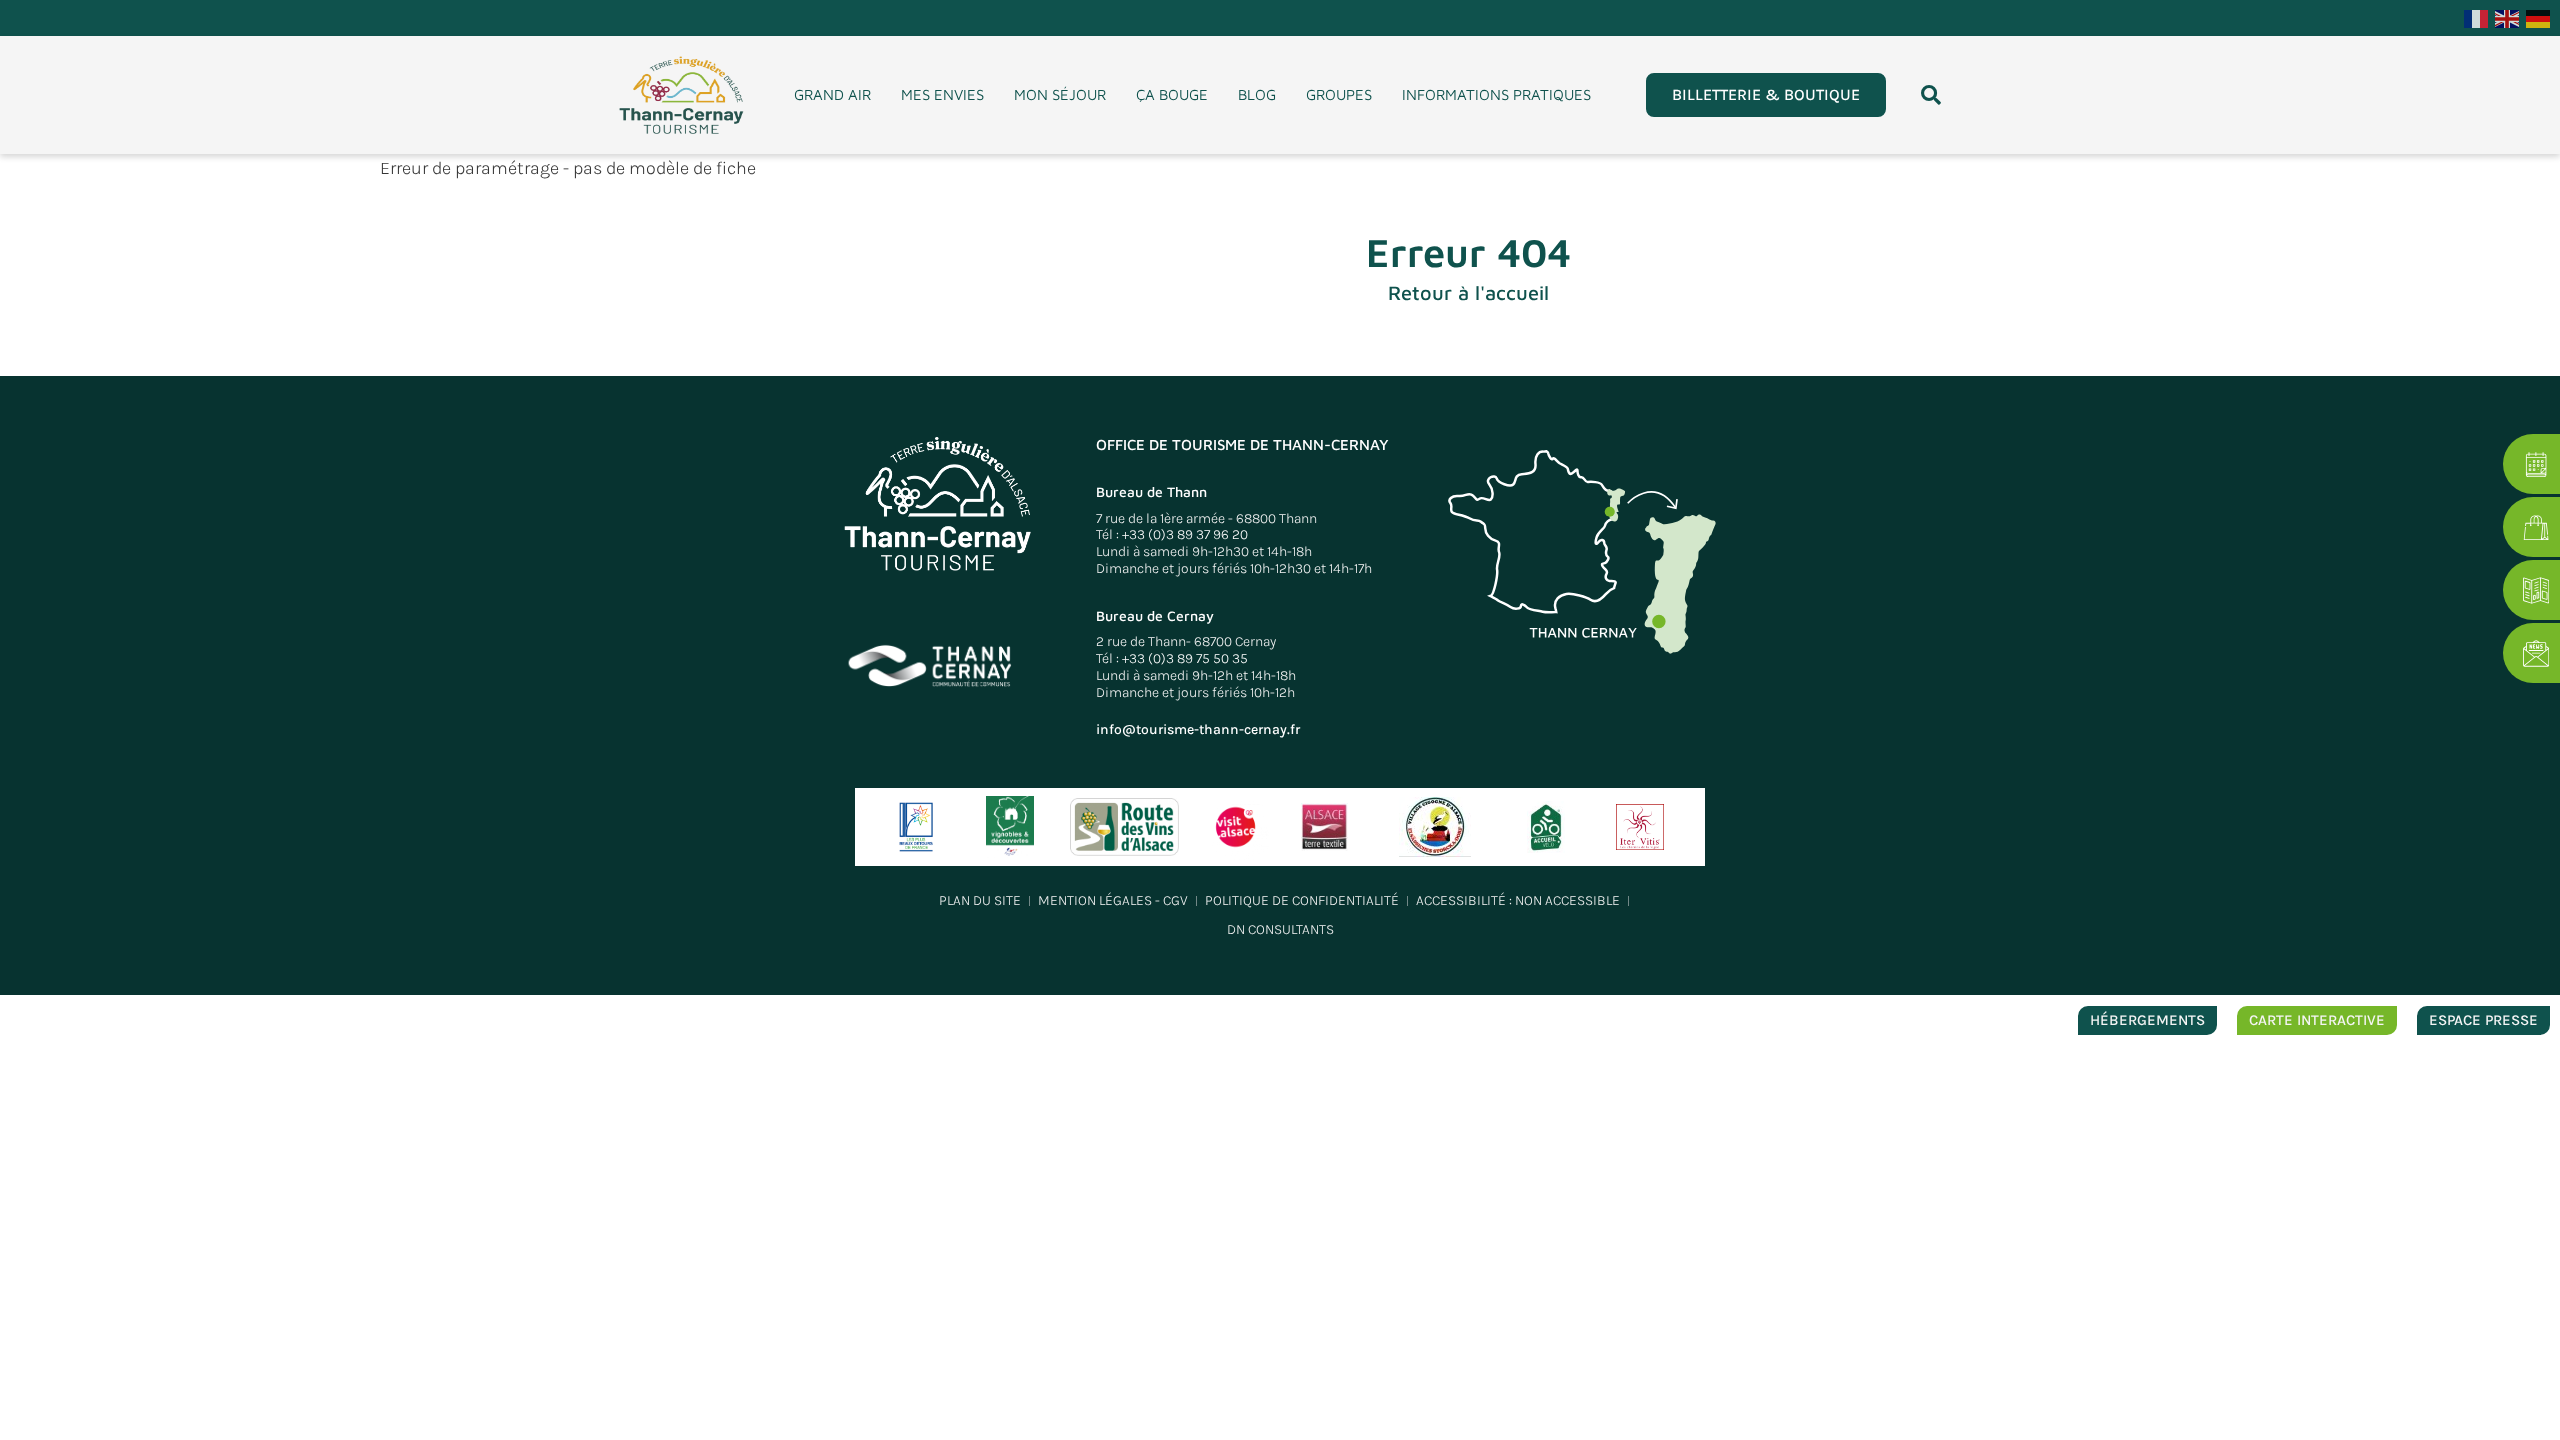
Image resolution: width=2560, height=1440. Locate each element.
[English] (2508, 17)
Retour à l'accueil (1468, 292)
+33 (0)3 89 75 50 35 (1185, 658)
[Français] (2477, 17)
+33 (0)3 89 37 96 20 (1185, 534)
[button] (1931, 95)
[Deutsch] (2539, 17)
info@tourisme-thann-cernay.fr (1198, 729)
